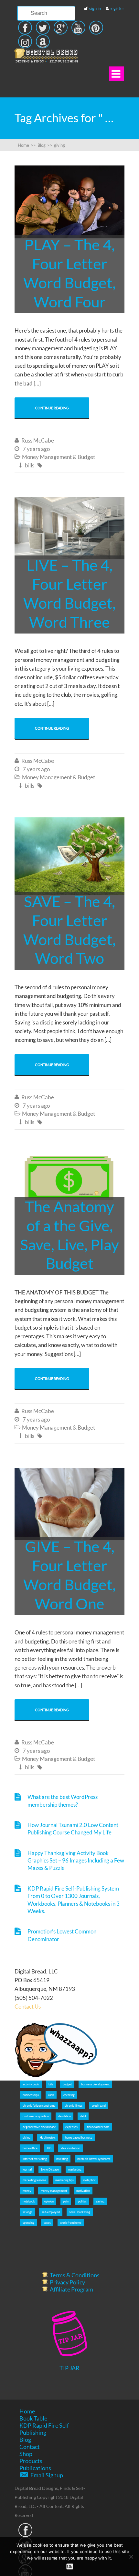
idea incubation (70, 2148)
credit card (99, 2106)
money (27, 2191)
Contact (30, 2447)
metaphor (89, 2180)
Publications (35, 2468)
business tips (31, 2095)
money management (54, 2191)
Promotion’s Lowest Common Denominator (62, 1935)
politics (82, 2201)
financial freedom (98, 2127)
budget (67, 2084)
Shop (26, 2454)
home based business (79, 2137)
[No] (131, 2557)
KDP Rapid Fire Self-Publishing (45, 2429)
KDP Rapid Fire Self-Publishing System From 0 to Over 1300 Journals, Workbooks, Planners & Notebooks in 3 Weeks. (74, 1900)
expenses (71, 2127)
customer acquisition (36, 2116)
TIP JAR (69, 2368)
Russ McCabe (38, 440)
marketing (75, 2169)
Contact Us (28, 2007)
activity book (31, 2084)
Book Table (33, 2418)
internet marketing (35, 2159)
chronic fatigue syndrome (39, 2106)
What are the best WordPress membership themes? (63, 1801)
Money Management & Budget (59, 457)
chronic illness (74, 2106)
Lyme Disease (50, 2169)
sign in (95, 8)
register (117, 8)
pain (66, 2201)
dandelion (64, 2116)
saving (100, 2201)
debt (83, 2116)
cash (51, 2095)
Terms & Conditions (75, 2275)
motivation (83, 2191)
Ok (70, 2566)
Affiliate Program (71, 2289)
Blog (25, 2440)
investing (62, 2159)
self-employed (51, 2212)
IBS (49, 2148)
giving (27, 2137)
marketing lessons (34, 2180)
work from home (71, 2223)
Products (31, 2461)
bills (30, 465)
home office (30, 2148)
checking (69, 2095)
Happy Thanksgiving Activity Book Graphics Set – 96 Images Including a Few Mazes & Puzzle (76, 1861)
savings (27, 2212)
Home (27, 2411)
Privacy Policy (67, 2282)
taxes (47, 2223)
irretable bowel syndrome (94, 2159)
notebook (29, 2201)
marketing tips (64, 2180)
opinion (49, 2201)
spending (28, 2223)
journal (27, 2169)
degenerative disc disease (39, 2127)
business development (95, 2084)
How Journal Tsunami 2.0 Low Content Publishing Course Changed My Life (73, 1829)
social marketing (80, 2212)
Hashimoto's (48, 2137)
